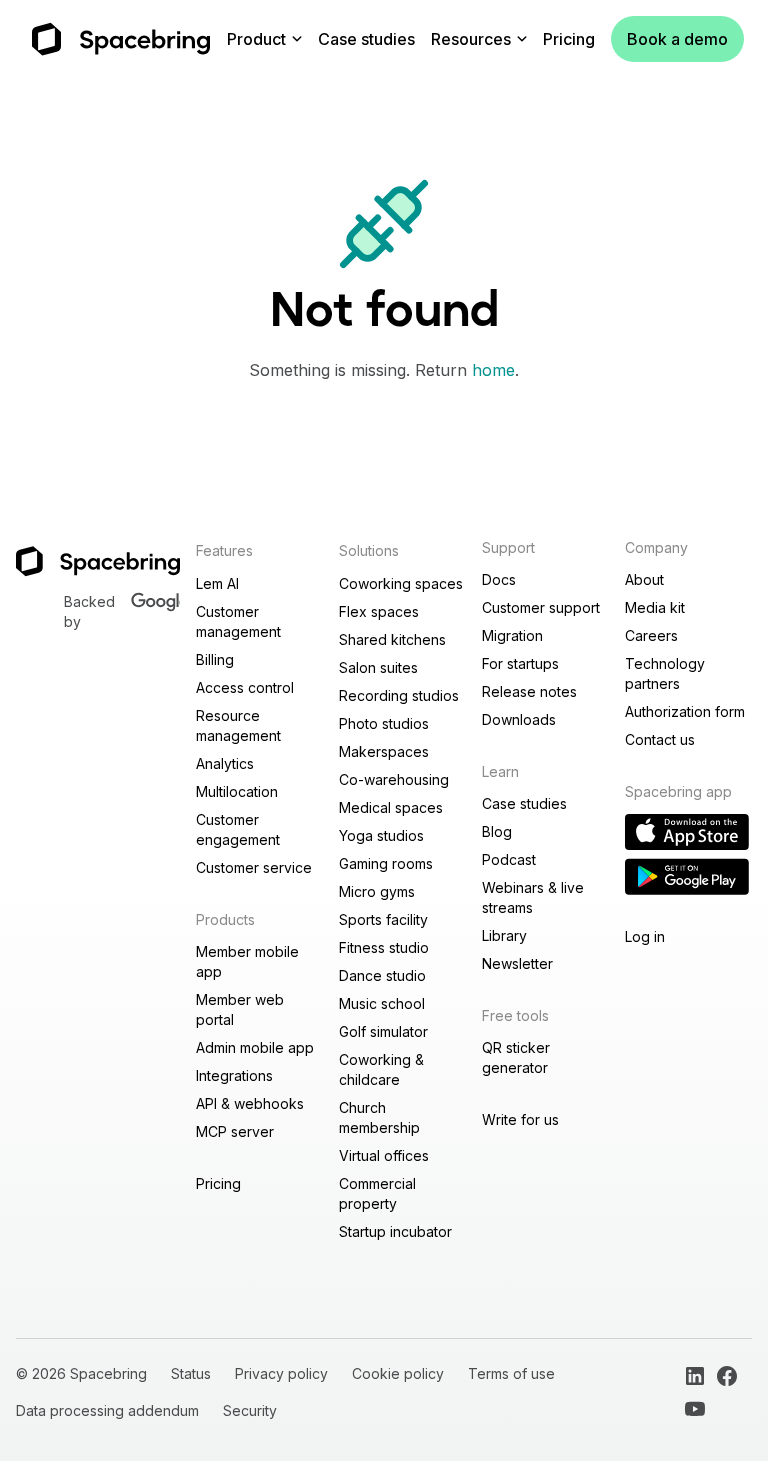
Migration (512, 635)
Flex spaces (379, 611)
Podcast (509, 859)
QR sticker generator (516, 1057)
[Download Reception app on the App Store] (687, 832)
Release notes (529, 691)
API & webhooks (250, 1103)
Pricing (569, 39)
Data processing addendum (107, 1410)
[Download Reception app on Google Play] (687, 876)
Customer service (254, 867)
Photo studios (384, 723)
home (493, 370)
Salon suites (378, 667)
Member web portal (240, 1009)
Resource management (238, 725)
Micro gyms (377, 891)
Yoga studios (381, 835)
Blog (497, 831)
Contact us (660, 739)
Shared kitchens (392, 639)
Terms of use (511, 1373)
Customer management (238, 621)
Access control (245, 687)
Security (250, 1410)
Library (504, 935)
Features (224, 550)
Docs (499, 579)
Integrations (234, 1075)
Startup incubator (395, 1231)
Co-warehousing (394, 779)
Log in (645, 936)
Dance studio (382, 975)
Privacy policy (281, 1373)
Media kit (655, 607)
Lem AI (217, 583)
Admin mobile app (255, 1047)
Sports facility (383, 919)
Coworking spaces (401, 583)
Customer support (541, 607)
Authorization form (685, 711)
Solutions (369, 550)
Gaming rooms (386, 863)
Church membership (379, 1117)
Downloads (519, 719)
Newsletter (517, 963)
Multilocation (237, 791)
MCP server (235, 1131)
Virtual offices (384, 1155)
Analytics (225, 763)
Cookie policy (398, 1373)
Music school (382, 1003)
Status (191, 1373)
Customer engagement (238, 829)
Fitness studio (384, 947)
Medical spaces (391, 807)
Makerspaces (384, 751)
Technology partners (665, 673)
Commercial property (377, 1193)
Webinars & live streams (533, 897)
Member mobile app (247, 961)
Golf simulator (383, 1031)
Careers (651, 635)
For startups (520, 663)
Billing (215, 659)
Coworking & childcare (381, 1069)
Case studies (366, 39)
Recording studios (399, 695)
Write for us (520, 1119)
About (644, 579)
